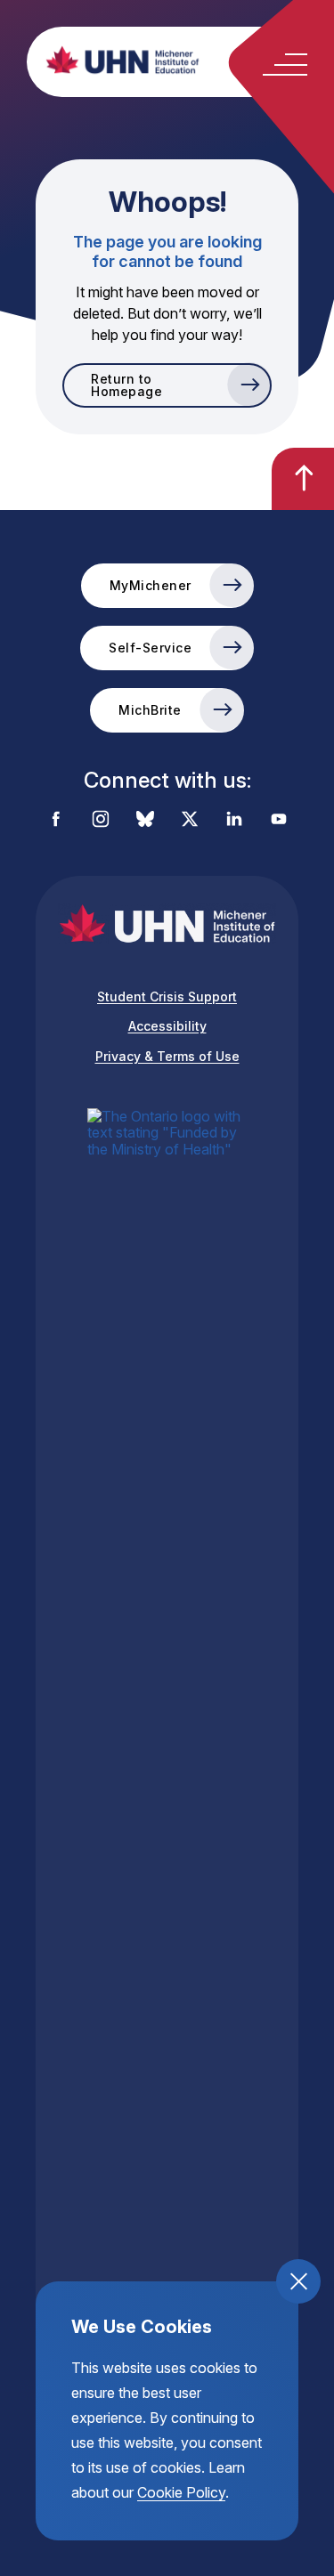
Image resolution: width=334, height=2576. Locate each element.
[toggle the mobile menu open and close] (285, 65)
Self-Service (150, 648)
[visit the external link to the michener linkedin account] (234, 820)
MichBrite (150, 710)
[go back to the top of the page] (303, 479)
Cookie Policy (181, 2492)
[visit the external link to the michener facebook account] (56, 820)
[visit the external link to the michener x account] (190, 820)
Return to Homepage (126, 385)
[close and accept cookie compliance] (298, 2281)
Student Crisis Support (167, 996)
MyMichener (151, 585)
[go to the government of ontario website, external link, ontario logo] (167, 1776)
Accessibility (167, 1026)
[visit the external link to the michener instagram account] (101, 820)
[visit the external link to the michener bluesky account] (145, 820)
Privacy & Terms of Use (167, 1056)
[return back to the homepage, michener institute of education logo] (185, 60)
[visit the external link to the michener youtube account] (279, 820)
